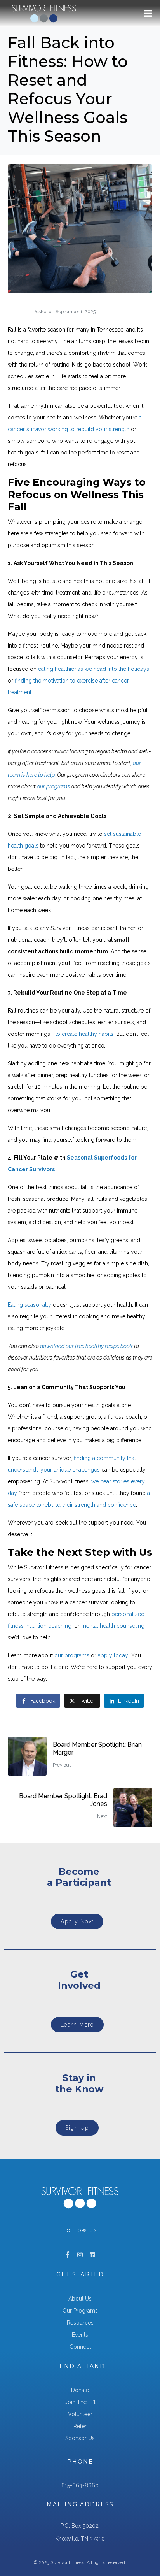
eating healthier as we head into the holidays (94, 669)
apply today (113, 1655)
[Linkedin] (92, 2255)
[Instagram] (80, 2255)
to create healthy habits (84, 1034)
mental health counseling (113, 1626)
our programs (72, 1655)
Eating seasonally (30, 1305)
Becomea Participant (79, 1877)
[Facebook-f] (68, 2255)
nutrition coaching (49, 1626)
